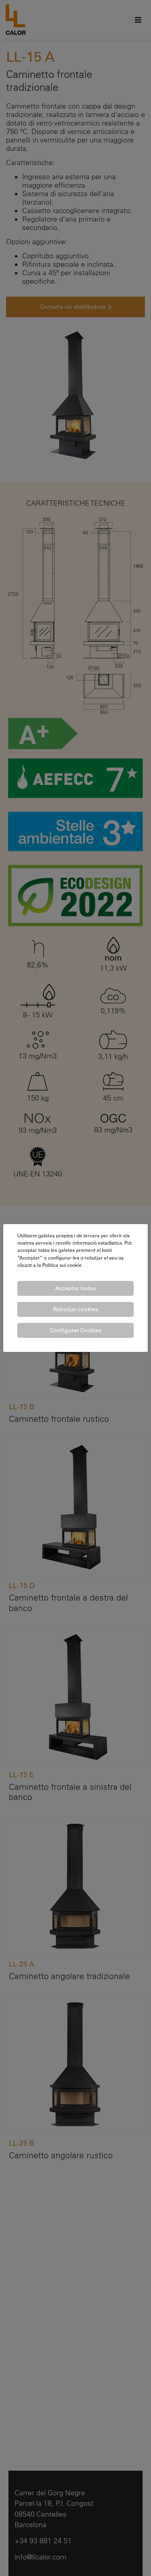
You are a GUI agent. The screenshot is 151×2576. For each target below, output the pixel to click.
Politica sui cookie (62, 1265)
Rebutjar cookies (76, 1309)
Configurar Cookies (76, 1330)
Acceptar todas (75, 1288)
